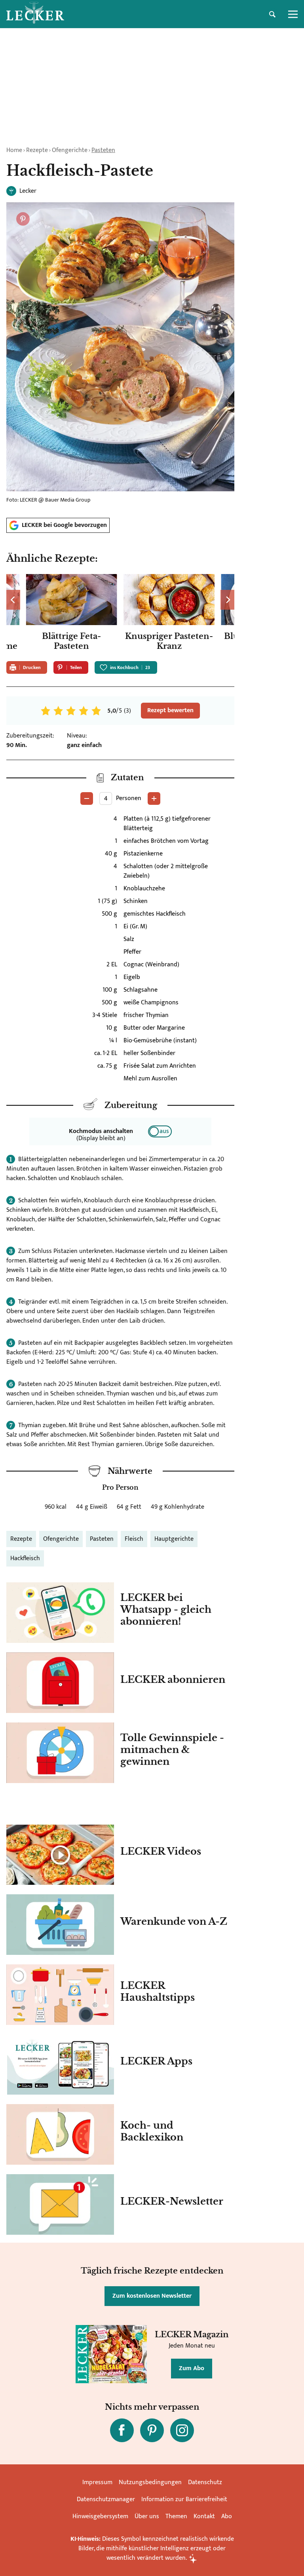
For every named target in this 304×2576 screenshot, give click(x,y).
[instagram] (182, 2430)
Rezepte (37, 150)
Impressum (97, 2482)
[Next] (227, 600)
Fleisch (134, 1539)
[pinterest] (152, 2430)
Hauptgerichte (174, 1539)
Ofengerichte (70, 150)
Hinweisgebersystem (100, 2516)
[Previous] (13, 600)
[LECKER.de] (35, 14)
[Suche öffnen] (272, 14)
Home (14, 150)
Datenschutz (205, 2482)
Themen (176, 2516)
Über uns (147, 2516)
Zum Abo (192, 2368)
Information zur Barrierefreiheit (184, 2499)
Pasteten (103, 150)
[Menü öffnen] (293, 14)
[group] (120, 615)
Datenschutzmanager (106, 2499)
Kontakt (204, 2516)
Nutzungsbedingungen (150, 2482)
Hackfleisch (25, 1558)
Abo (227, 2516)
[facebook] (122, 2430)
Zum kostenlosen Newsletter (152, 2296)
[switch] (160, 1131)
